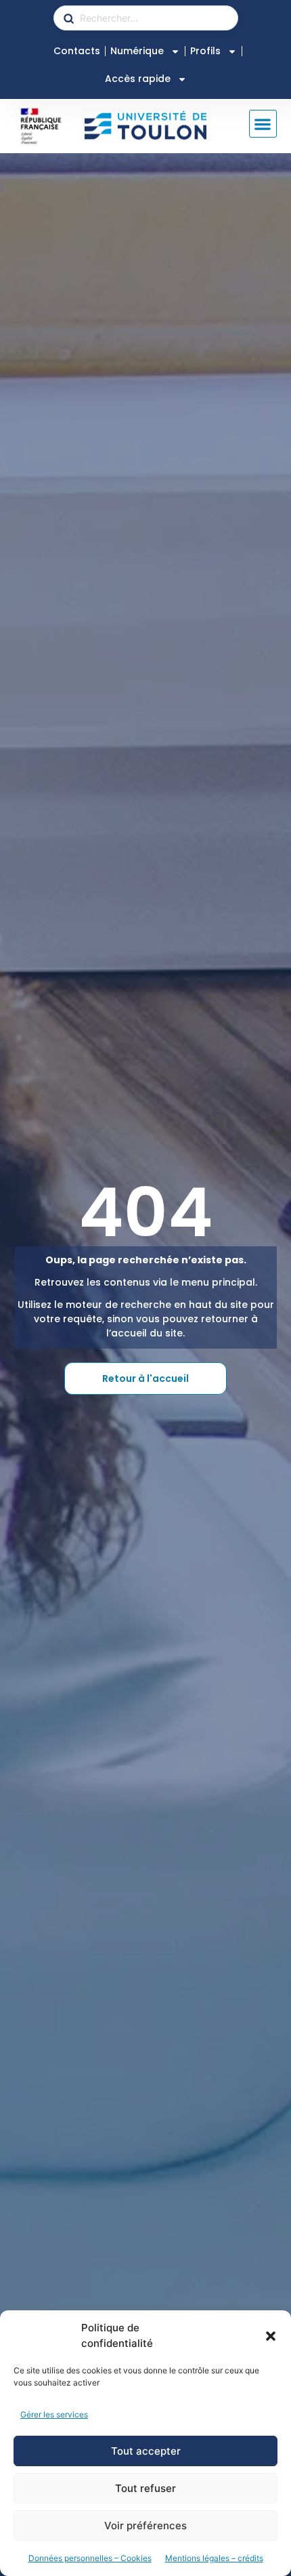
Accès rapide (138, 79)
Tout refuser (145, 2488)
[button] (271, 2336)
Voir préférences (145, 2526)
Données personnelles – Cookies (90, 2558)
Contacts (77, 51)
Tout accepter (146, 2451)
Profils (205, 51)
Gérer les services (54, 2414)
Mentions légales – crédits (214, 2558)
